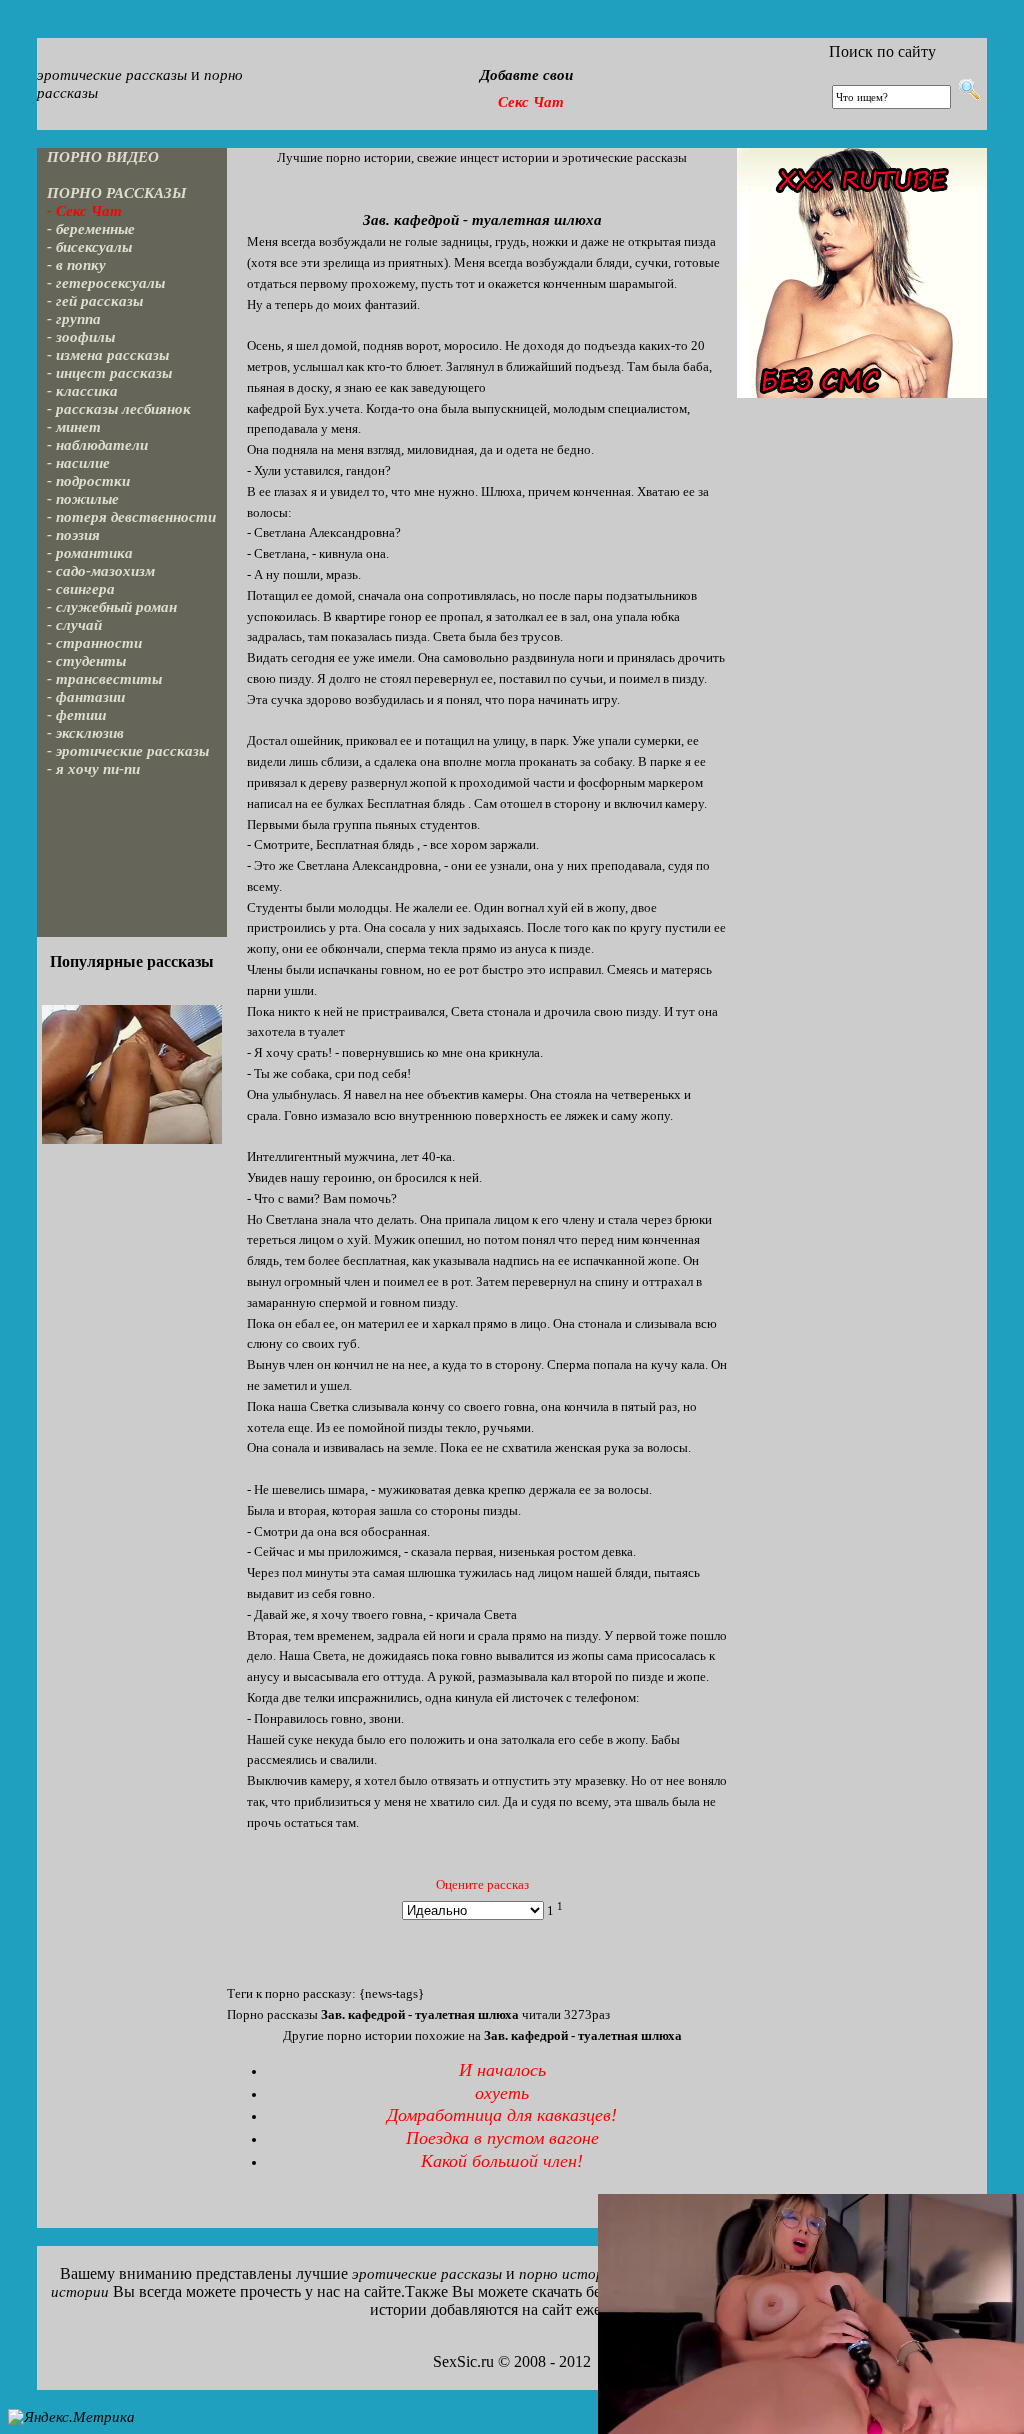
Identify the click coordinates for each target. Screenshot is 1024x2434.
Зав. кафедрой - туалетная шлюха (482, 220)
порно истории (569, 2274)
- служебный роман (112, 607)
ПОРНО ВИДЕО (103, 157)
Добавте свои (526, 75)
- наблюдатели (97, 445)
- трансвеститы (104, 679)
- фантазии (86, 697)
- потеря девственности (131, 517)
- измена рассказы (108, 355)
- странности (94, 643)
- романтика (90, 553)
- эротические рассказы (128, 751)
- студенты (86, 661)
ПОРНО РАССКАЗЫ (117, 193)
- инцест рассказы (109, 373)
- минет (74, 427)
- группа (74, 319)
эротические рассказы (112, 75)
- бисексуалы (89, 247)
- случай (74, 625)
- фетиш (77, 715)
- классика (82, 391)
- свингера (81, 589)
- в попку (76, 265)
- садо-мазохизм (101, 571)
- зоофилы (81, 337)
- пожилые (83, 499)
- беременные (91, 229)
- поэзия (73, 535)
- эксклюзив (85, 733)
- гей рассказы (95, 301)
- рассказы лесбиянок (119, 409)
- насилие (78, 463)
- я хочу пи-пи (93, 769)
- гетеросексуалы (106, 283)
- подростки (88, 481)
